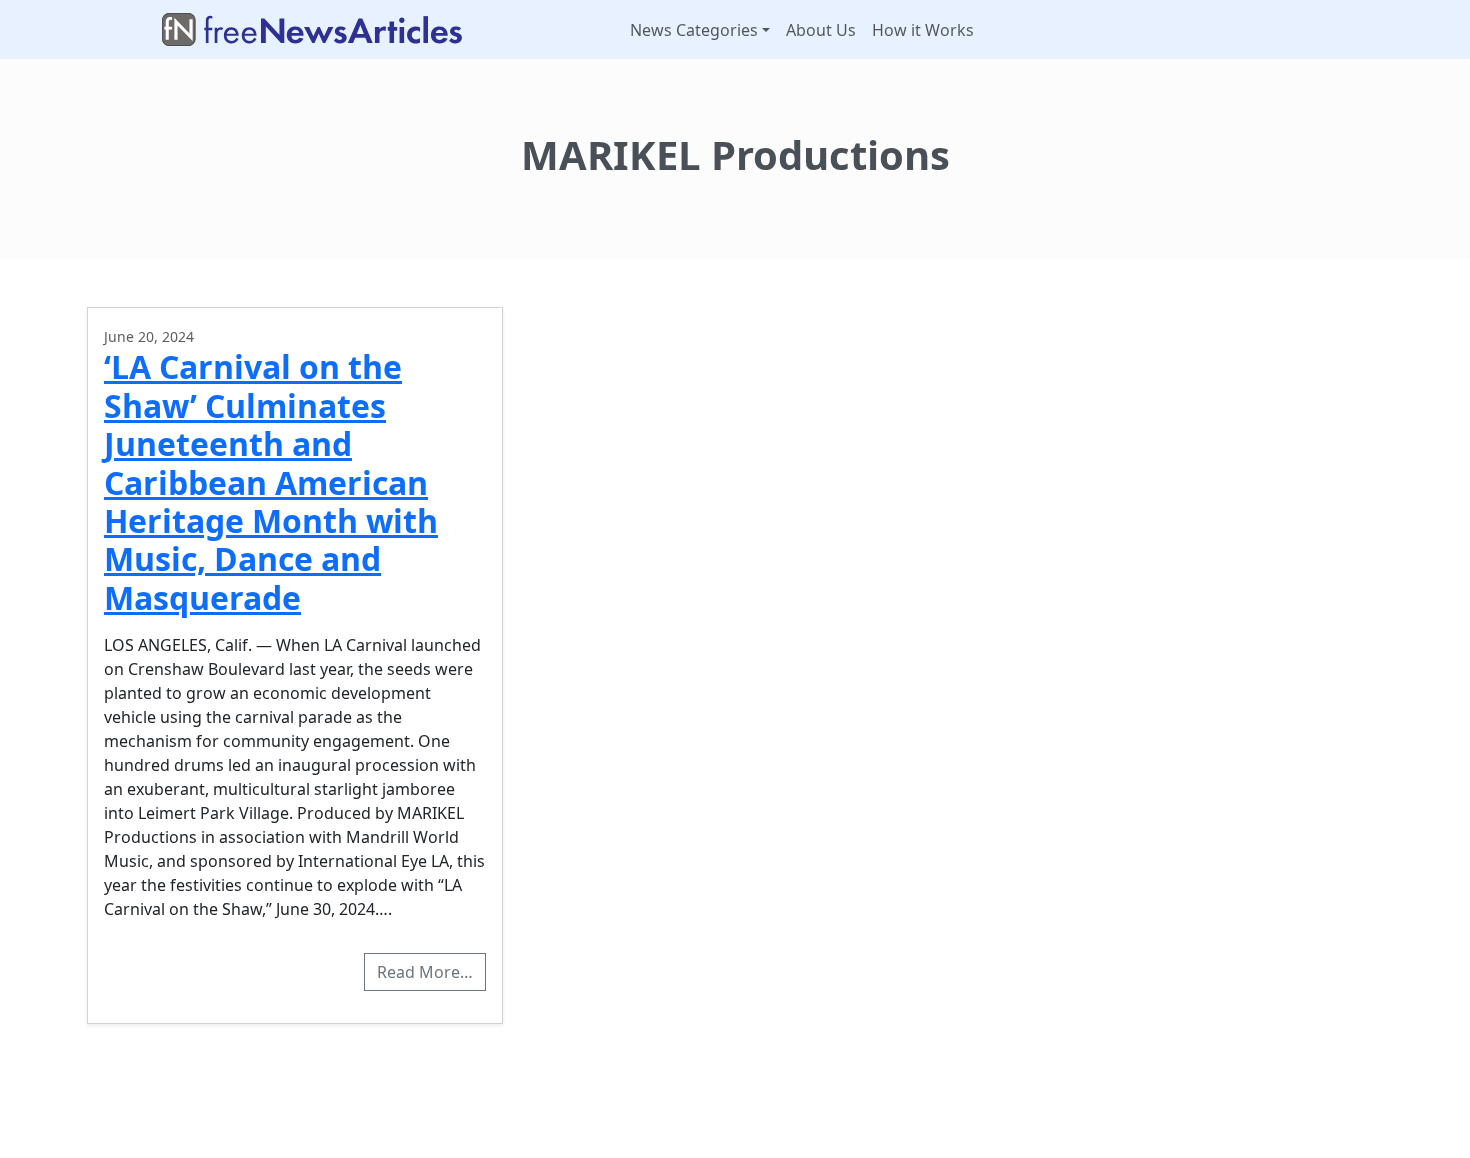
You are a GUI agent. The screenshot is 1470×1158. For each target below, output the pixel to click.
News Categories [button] (694, 30)
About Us (821, 30)
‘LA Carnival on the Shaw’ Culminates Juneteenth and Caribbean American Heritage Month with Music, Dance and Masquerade (271, 481)
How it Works (923, 30)
